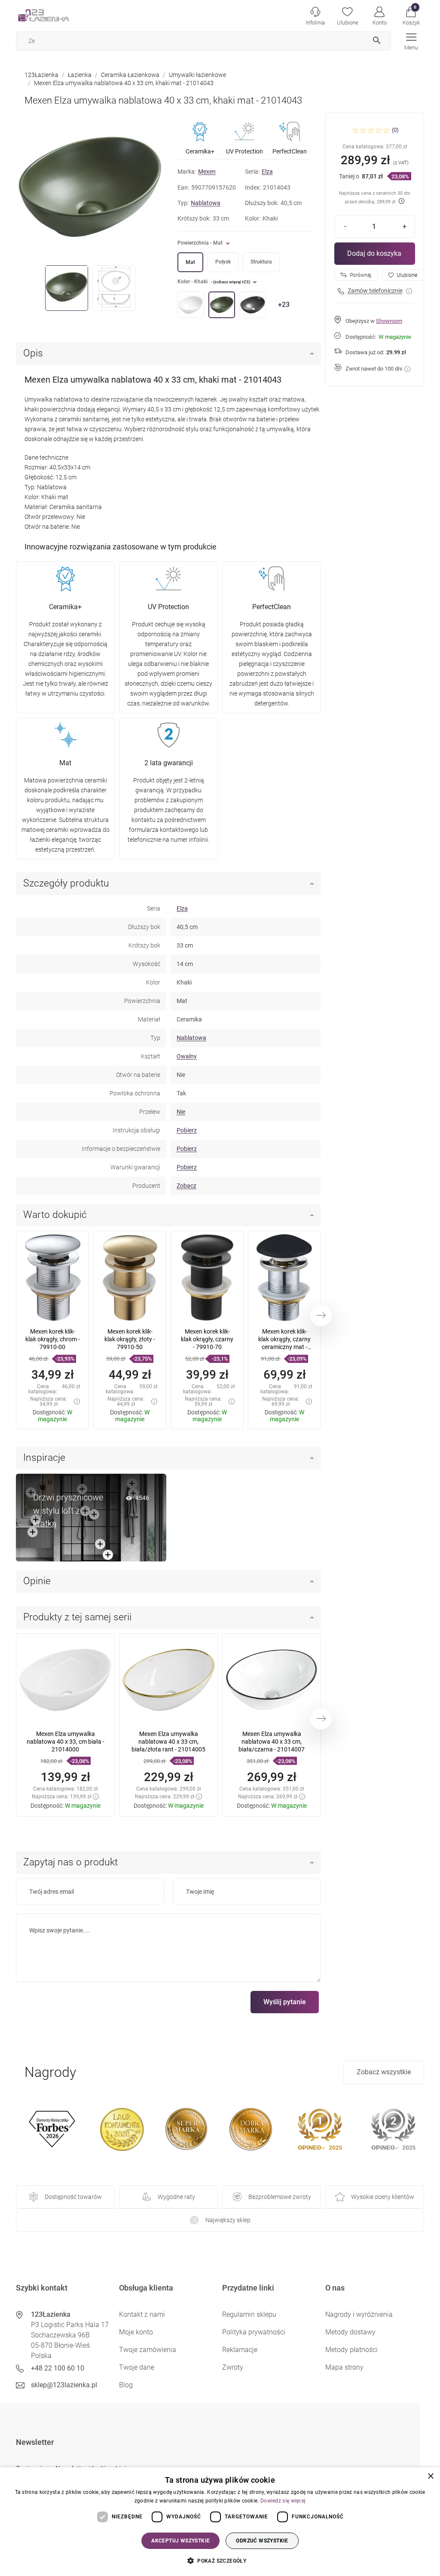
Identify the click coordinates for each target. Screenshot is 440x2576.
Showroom (389, 321)
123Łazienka (41, 75)
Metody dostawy (350, 2332)
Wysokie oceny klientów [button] (383, 2197)
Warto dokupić (55, 1215)
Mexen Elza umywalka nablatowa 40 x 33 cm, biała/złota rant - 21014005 (168, 1742)
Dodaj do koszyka (374, 253)
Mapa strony (344, 2367)
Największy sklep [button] (228, 2220)
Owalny (187, 1056)
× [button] (430, 2476)
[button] (411, 15)
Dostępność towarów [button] (73, 2197)
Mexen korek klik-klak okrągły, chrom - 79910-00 (53, 1339)
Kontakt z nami (142, 2314)
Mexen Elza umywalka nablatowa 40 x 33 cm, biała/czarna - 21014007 (272, 1742)
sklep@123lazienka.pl (64, 2385)
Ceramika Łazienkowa (130, 75)
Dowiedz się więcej (283, 2501)
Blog (126, 2385)
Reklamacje (240, 2350)
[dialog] (220, 2522)
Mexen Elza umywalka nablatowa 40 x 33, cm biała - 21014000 (66, 1742)
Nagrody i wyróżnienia (359, 2314)
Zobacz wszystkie (384, 2072)
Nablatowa (206, 203)
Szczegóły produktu (66, 883)
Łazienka (80, 75)
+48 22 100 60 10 (58, 2368)
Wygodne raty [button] (176, 2197)
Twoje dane (137, 2367)
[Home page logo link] (57, 15)
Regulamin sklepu (249, 2314)
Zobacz (186, 1186)
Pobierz (187, 1130)
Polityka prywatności (254, 2332)
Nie (181, 1112)
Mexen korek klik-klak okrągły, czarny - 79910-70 (207, 1339)
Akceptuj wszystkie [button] (180, 2541)
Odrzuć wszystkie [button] (262, 2541)
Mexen (207, 172)
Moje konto (136, 2332)
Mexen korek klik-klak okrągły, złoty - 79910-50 (130, 1339)
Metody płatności (351, 2350)
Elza (267, 172)
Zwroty (233, 2367)
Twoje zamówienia (148, 2350)
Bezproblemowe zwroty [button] (280, 2197)
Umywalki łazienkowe (197, 75)
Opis (33, 353)
